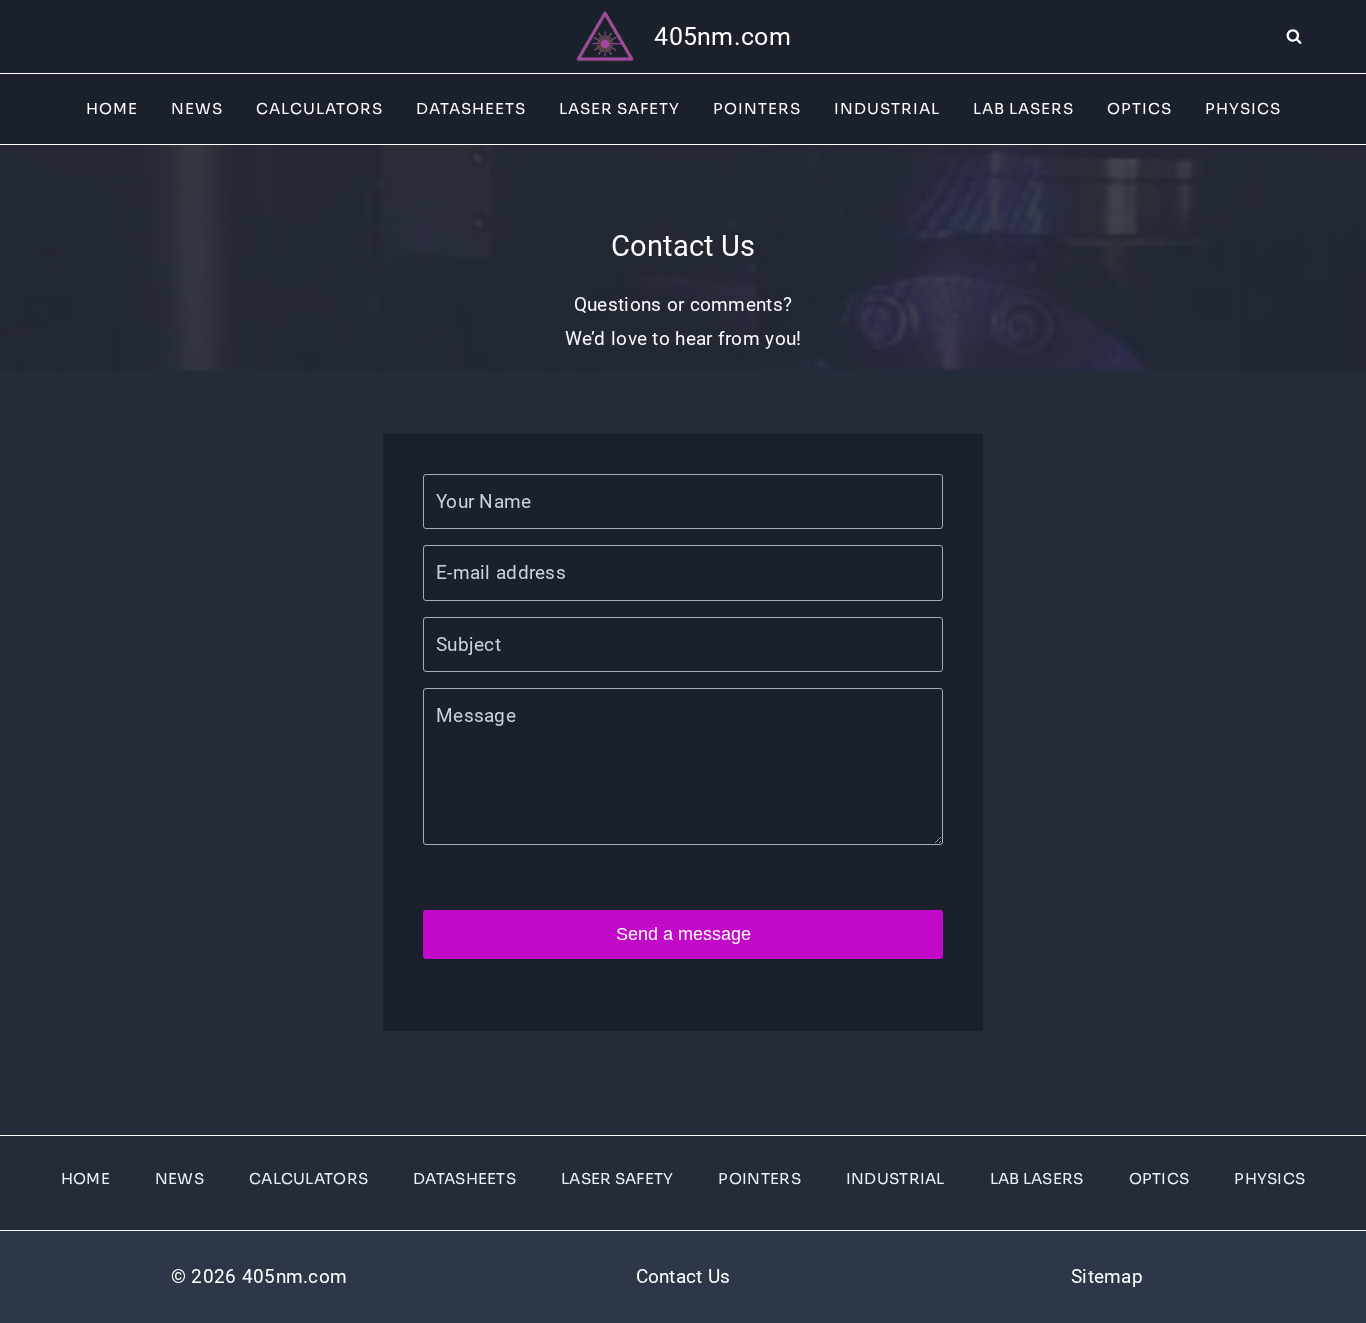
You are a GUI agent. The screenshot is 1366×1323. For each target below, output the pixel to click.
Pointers (757, 108)
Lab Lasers (1023, 108)
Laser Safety (619, 108)
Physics (1243, 108)
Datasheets (471, 108)
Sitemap (1107, 1276)
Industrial (887, 108)
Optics (1139, 108)
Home (112, 108)
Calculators (319, 108)
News (197, 108)
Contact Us (683, 1276)
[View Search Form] (1326, 37)
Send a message (683, 934)
